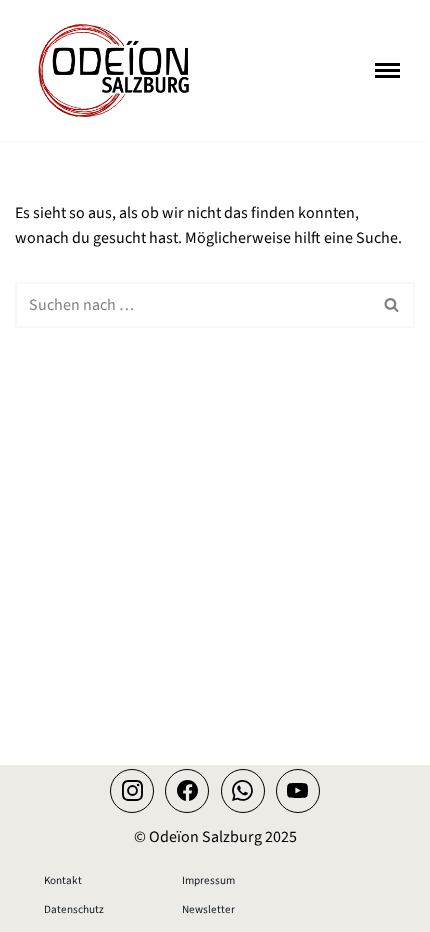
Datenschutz (74, 909)
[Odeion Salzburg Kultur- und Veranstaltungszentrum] (115, 70)
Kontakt (63, 880)
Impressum (208, 880)
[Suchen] (392, 305)
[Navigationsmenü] (387, 70)
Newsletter (208, 909)
